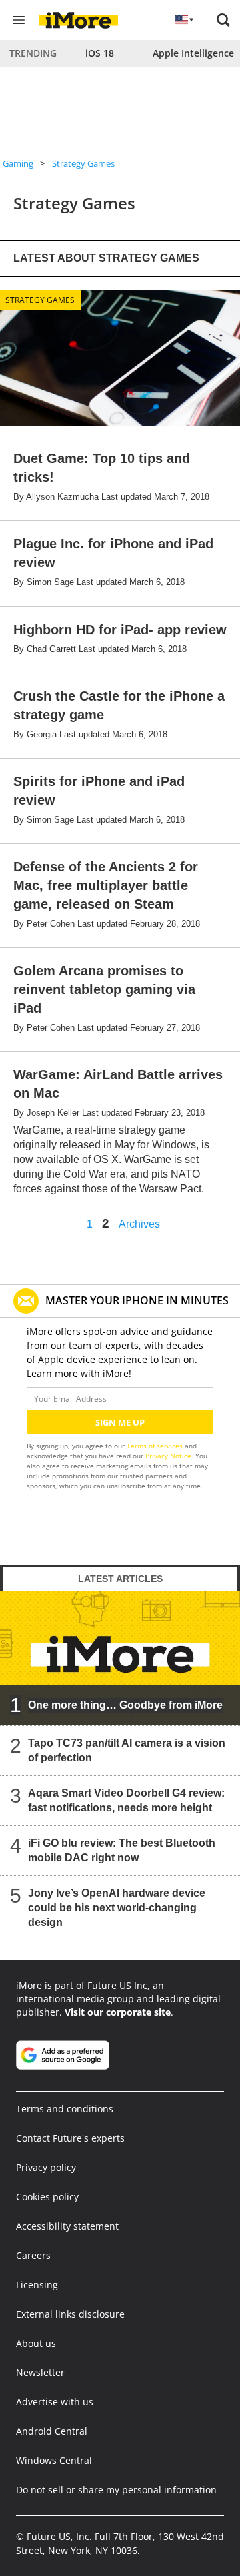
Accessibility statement (67, 2226)
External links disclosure (70, 2314)
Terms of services (156, 1446)
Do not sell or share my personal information (116, 2490)
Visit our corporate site (118, 2012)
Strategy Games (83, 163)
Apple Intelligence (193, 53)
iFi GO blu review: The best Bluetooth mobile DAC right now (122, 1850)
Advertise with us (55, 2402)
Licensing (37, 2285)
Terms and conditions (65, 2109)
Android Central (52, 2431)
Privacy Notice (168, 1456)
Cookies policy (47, 2197)
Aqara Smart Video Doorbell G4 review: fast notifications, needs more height (126, 1800)
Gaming (18, 163)
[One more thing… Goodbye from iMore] (120, 1658)
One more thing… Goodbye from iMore (125, 1705)
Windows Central (54, 2460)
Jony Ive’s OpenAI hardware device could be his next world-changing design (117, 1908)
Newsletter (40, 2372)
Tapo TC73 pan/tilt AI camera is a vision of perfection (127, 1750)
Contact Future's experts (70, 2138)
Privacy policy (46, 2167)
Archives (139, 1224)
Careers (33, 2255)
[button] (223, 20)
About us (36, 2343)
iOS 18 (100, 53)
